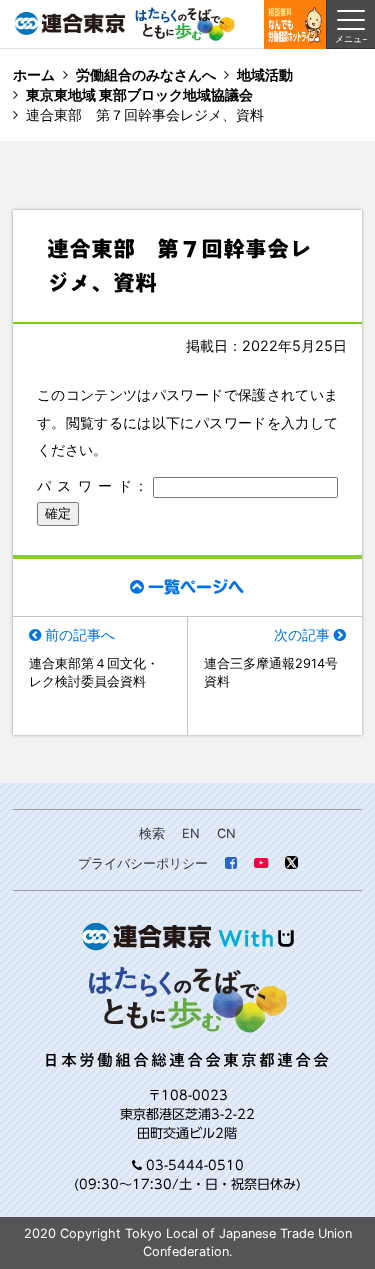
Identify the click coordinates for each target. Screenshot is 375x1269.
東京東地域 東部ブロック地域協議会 (139, 94)
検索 (152, 833)
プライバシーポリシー (143, 863)
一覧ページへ (196, 586)
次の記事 (302, 634)
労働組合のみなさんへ (146, 74)
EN (191, 833)
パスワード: (95, 485)
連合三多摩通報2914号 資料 (275, 672)
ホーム (34, 74)
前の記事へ (80, 634)
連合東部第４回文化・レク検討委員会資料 (94, 672)
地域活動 (265, 74)
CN (226, 833)
